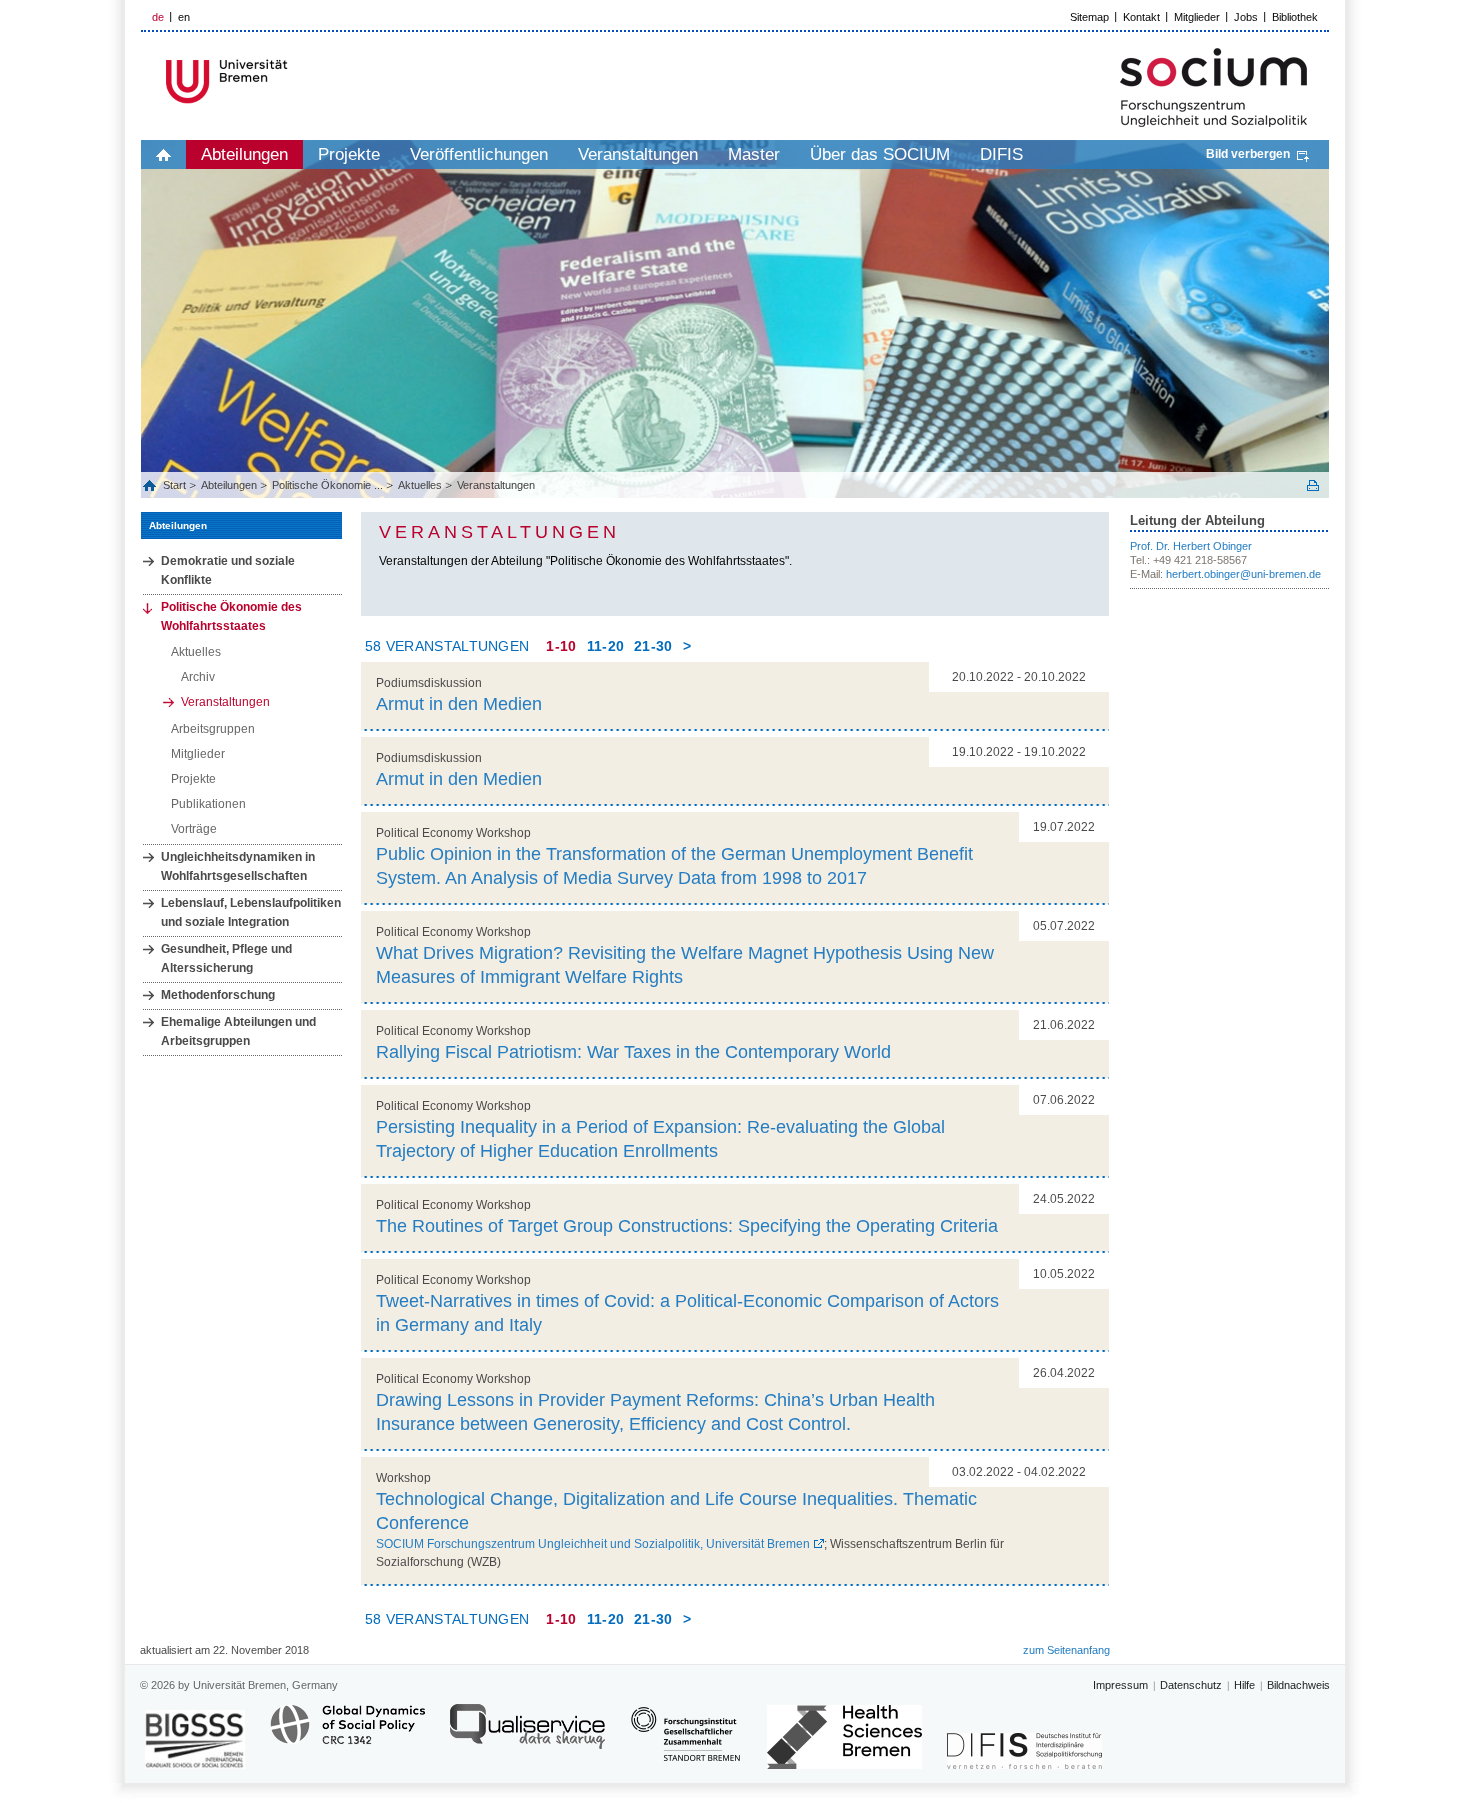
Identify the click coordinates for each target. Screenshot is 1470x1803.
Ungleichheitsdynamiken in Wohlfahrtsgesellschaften (238, 866)
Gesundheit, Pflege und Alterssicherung (226, 958)
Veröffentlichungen (479, 154)
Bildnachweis (1298, 1685)
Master (754, 154)
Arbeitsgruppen (213, 729)
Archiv (198, 677)
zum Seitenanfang (1066, 1650)
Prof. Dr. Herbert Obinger (1191, 546)
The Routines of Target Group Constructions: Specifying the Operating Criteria (687, 1226)
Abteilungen (244, 154)
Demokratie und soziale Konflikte (228, 570)
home (163, 154)
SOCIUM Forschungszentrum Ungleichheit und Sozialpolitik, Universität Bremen (593, 1544)
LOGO (294, 81)
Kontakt (1141, 17)
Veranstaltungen (638, 154)
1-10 (561, 646)
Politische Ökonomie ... (327, 485)
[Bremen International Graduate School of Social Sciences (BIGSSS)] (195, 1739)
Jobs (1246, 17)
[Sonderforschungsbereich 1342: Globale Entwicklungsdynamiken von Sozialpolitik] (347, 1735)
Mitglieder (1197, 17)
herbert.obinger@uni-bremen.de (1243, 574)
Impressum (1120, 1685)
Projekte (349, 154)
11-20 (606, 646)
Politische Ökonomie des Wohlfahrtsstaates (231, 616)
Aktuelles (420, 485)
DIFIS (1001, 154)
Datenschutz (1191, 1685)
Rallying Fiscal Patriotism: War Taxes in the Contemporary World (633, 1052)
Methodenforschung (218, 995)
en (184, 17)
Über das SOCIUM (880, 154)
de (158, 17)
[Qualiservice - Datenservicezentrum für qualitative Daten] (527, 1735)
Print (1313, 485)
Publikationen (208, 804)
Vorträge (194, 829)
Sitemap (1089, 17)
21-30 (653, 646)
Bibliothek (1295, 17)
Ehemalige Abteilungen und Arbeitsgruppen (238, 1031)
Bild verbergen (1248, 154)
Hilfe (1244, 1685)
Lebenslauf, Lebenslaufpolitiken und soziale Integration (251, 912)
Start (176, 485)
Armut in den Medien (459, 704)
